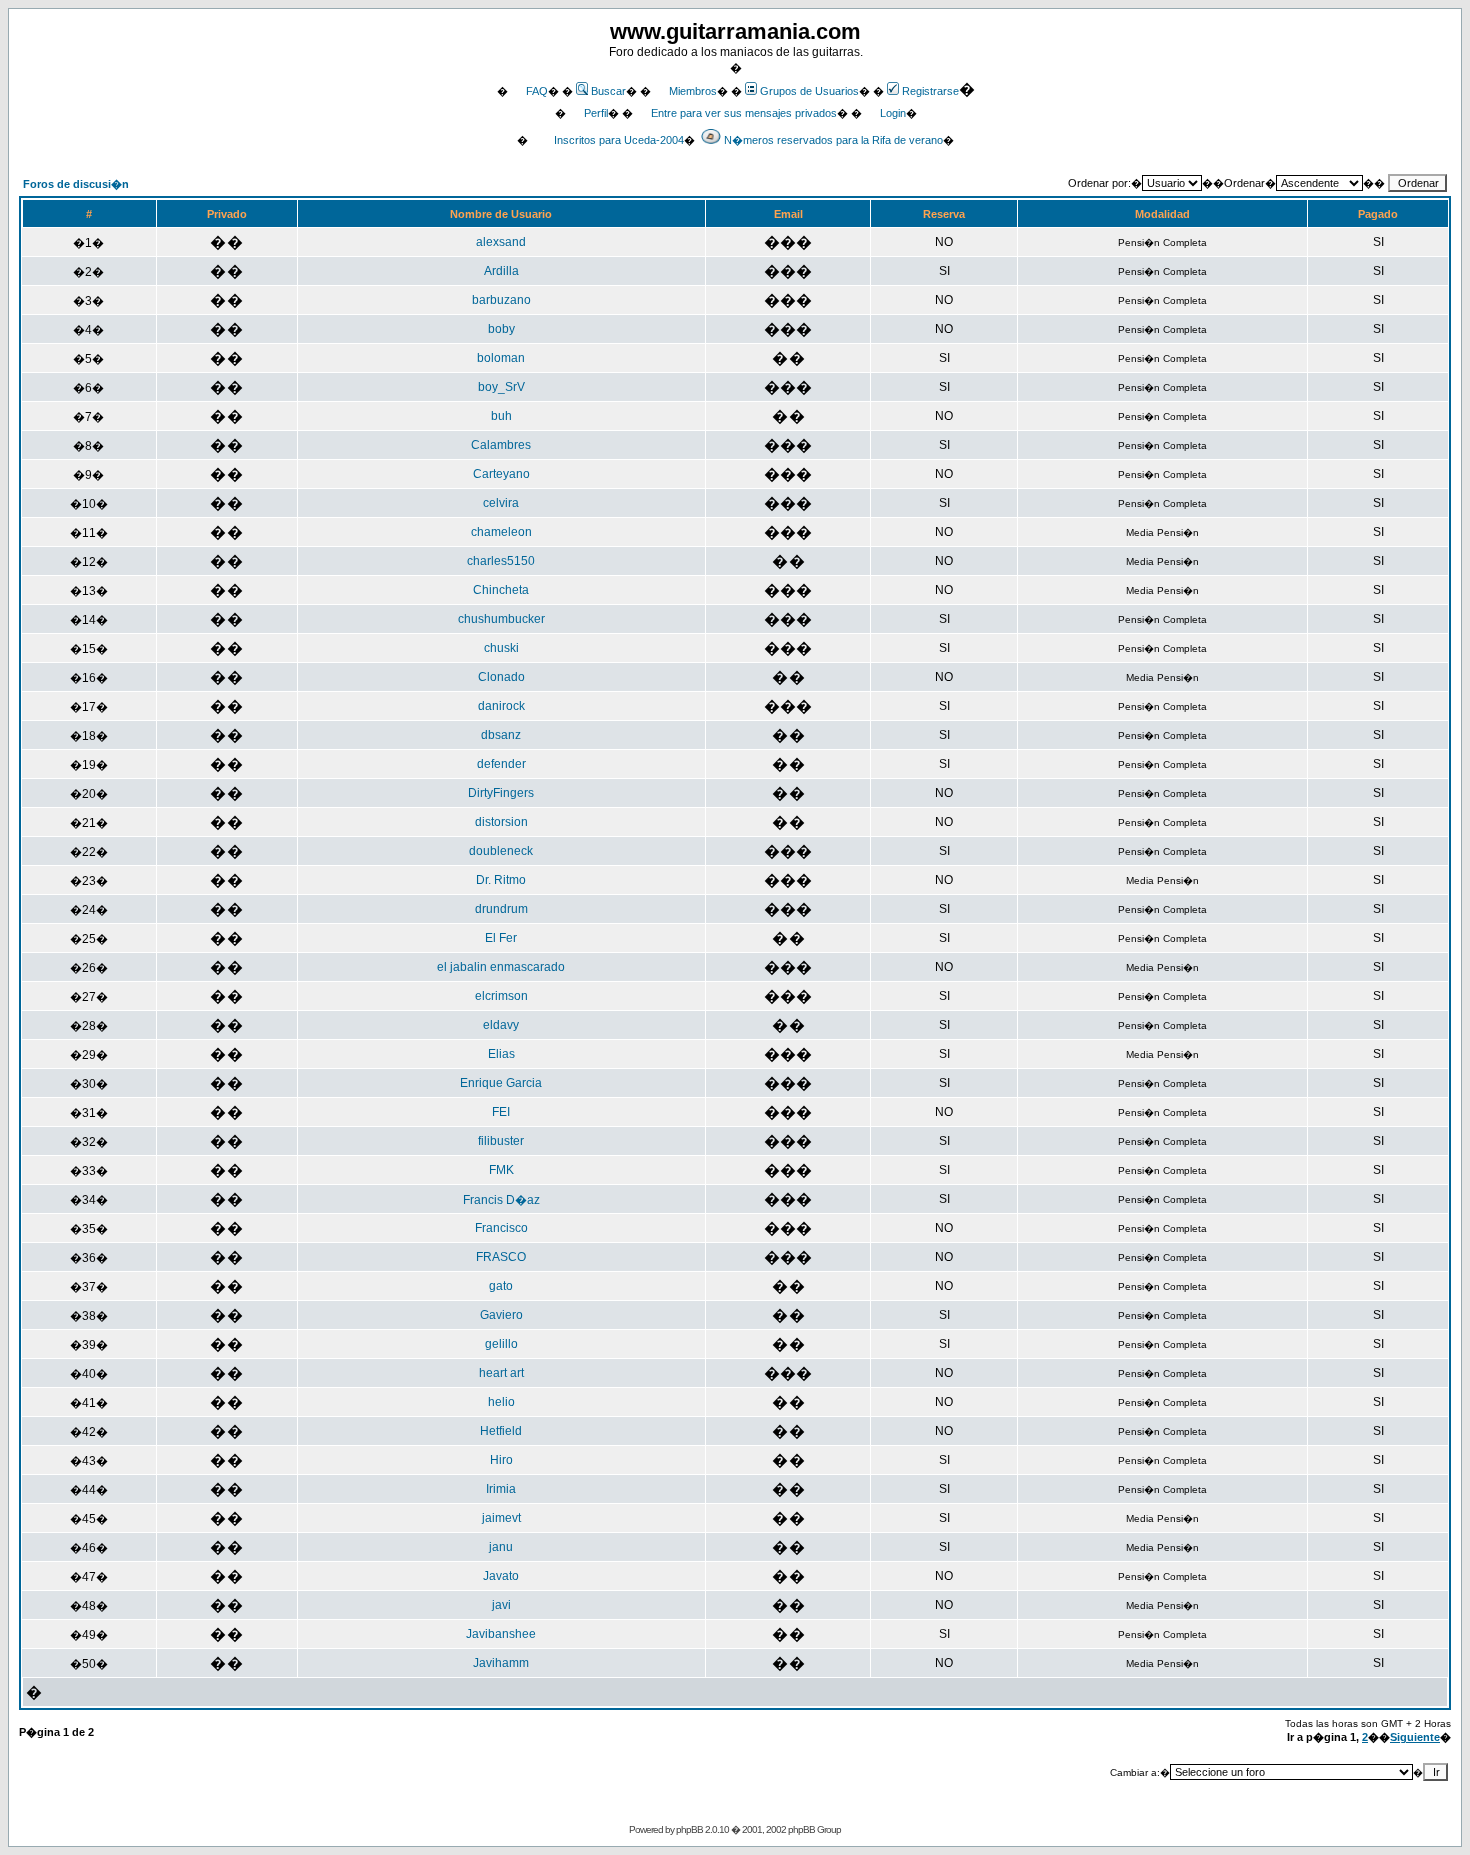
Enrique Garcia (501, 1083)
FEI (501, 1112)
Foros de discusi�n (76, 184)
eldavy (501, 1025)
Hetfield (501, 1431)
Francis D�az (501, 1200)
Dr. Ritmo (501, 880)
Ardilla (501, 271)
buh (501, 416)
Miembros (693, 91)
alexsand (501, 242)
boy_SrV (501, 387)
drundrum (501, 909)
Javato (501, 1576)
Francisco (501, 1228)
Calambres (501, 445)
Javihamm (501, 1663)
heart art (501, 1373)
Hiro (501, 1460)
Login (893, 113)
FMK (501, 1170)
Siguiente (1415, 1737)
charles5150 (501, 561)
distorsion (501, 822)
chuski (501, 648)
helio (501, 1402)
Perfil (596, 113)
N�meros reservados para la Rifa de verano (833, 140)
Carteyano (501, 474)
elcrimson (501, 996)
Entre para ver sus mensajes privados (744, 113)
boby (501, 329)
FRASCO (501, 1257)
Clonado (501, 677)
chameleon (501, 532)
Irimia (501, 1489)
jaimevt (501, 1518)
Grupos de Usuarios (809, 91)
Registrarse (930, 91)
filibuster (501, 1141)
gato (501, 1286)
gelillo (501, 1344)
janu (501, 1547)
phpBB (689, 1829)
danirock (501, 706)
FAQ (537, 91)
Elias (501, 1054)
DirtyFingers (501, 793)
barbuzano (501, 300)
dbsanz (501, 735)
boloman (501, 358)
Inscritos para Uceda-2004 (619, 140)
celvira (501, 503)
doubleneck (501, 851)
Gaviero (501, 1315)
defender (501, 764)
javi (501, 1605)
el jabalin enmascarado (501, 967)
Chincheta (501, 590)
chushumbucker (501, 619)
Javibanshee (501, 1634)
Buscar (608, 91)
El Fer (501, 938)
